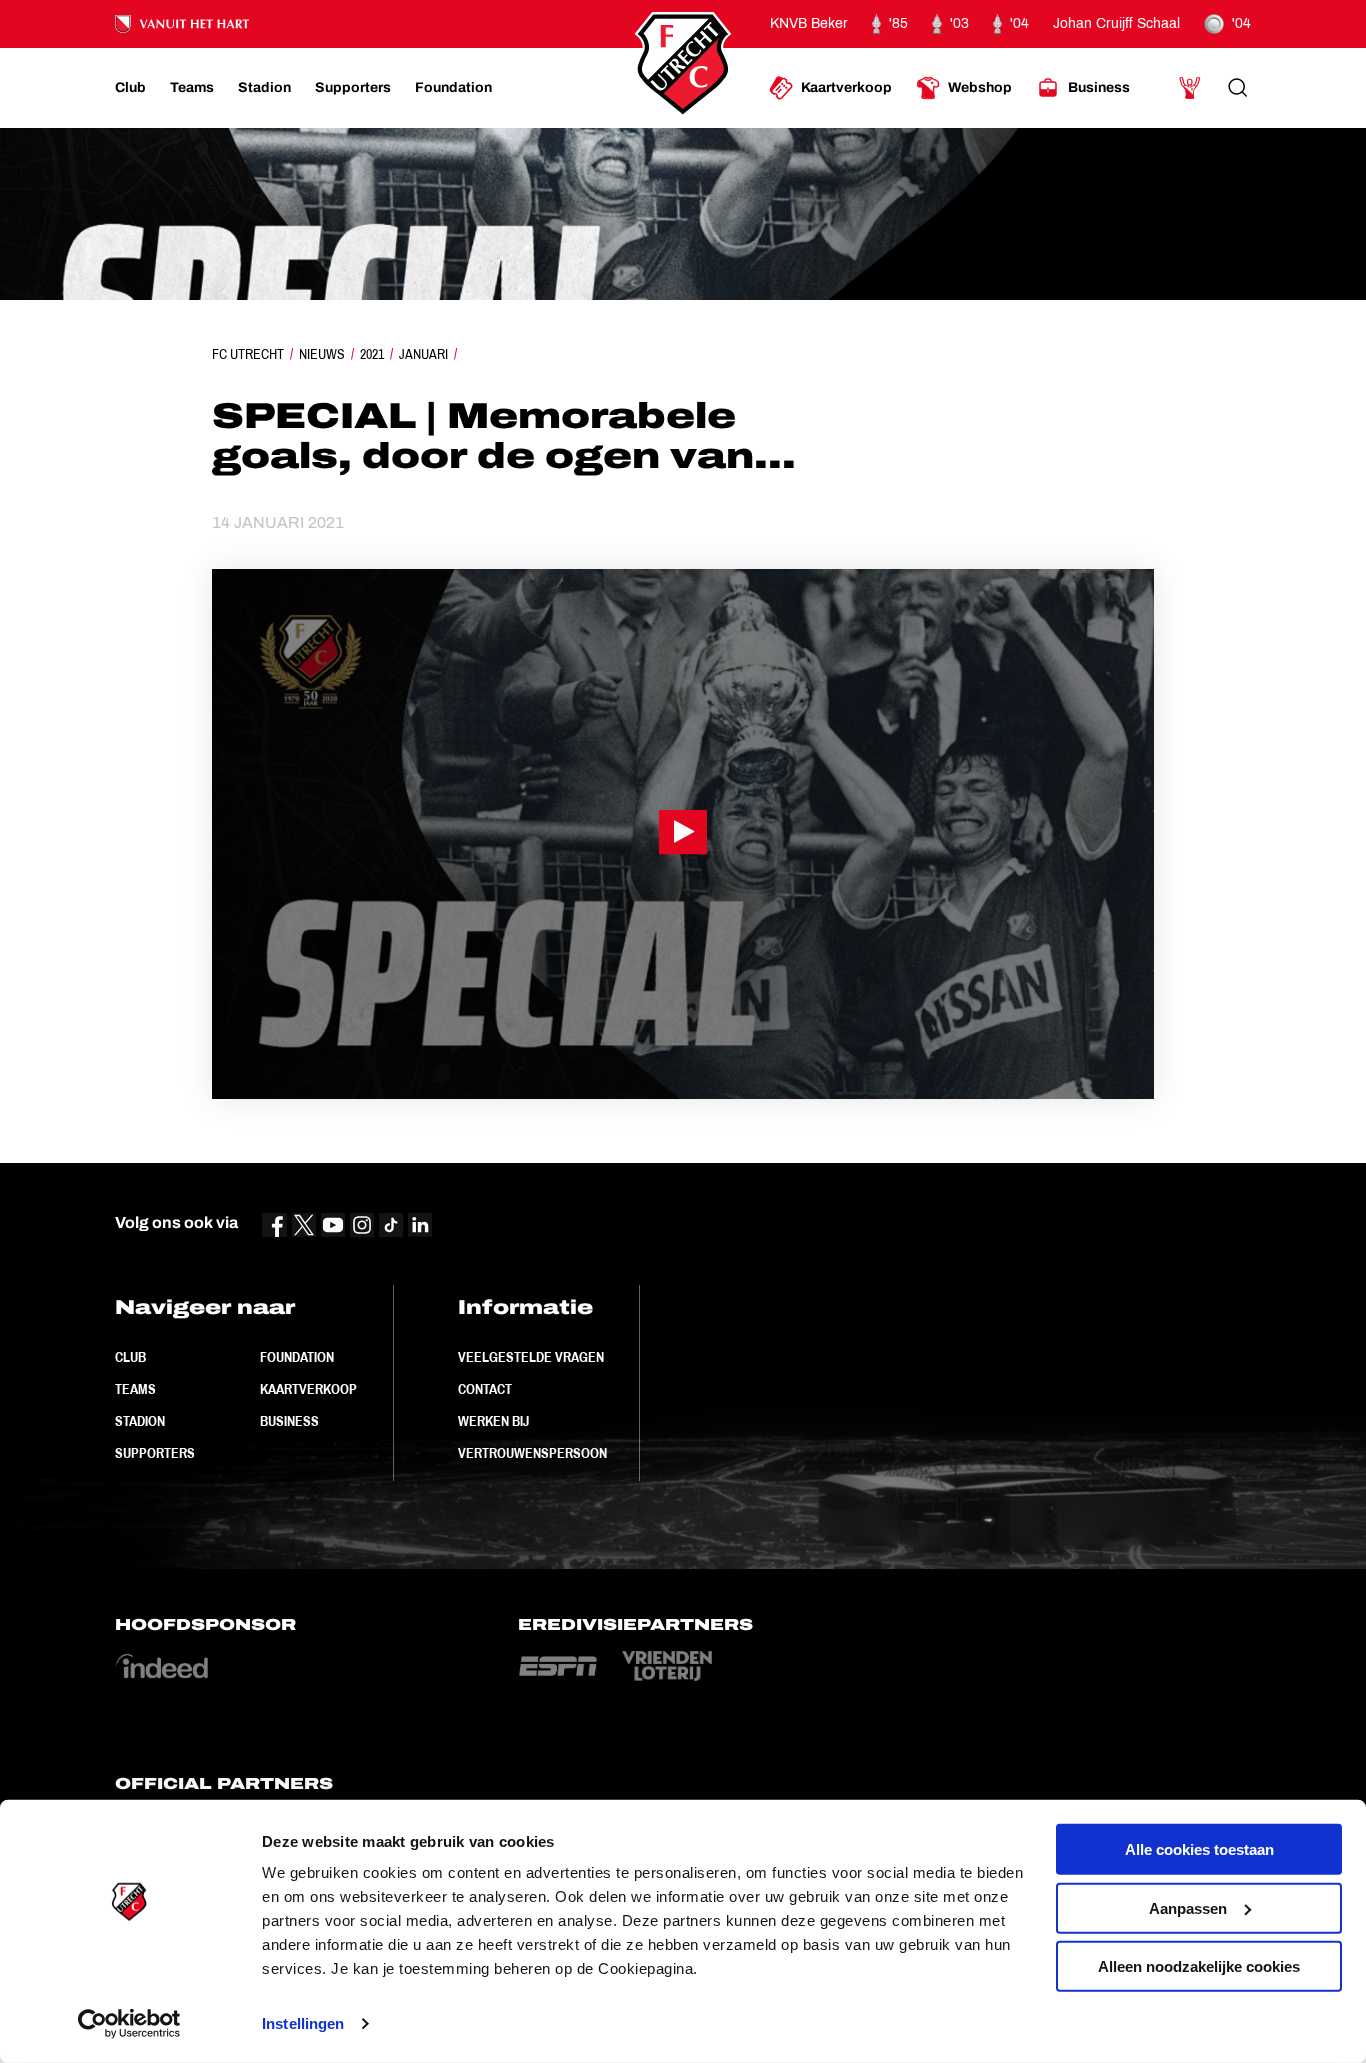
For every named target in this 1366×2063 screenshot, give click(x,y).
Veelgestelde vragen (531, 1357)
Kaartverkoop (308, 1389)
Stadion (140, 1421)
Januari (423, 354)
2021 (372, 354)
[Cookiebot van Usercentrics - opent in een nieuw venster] (129, 2024)
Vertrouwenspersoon (532, 1453)
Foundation (297, 1357)
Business (289, 1421)
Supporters (155, 1453)
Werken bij (493, 1421)
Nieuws (322, 354)
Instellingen (303, 2023)
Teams (135, 1389)
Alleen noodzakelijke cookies (1199, 1966)
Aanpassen (1188, 1907)
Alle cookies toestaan (1199, 1849)
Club (130, 1357)
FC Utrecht (248, 354)
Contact (485, 1389)
